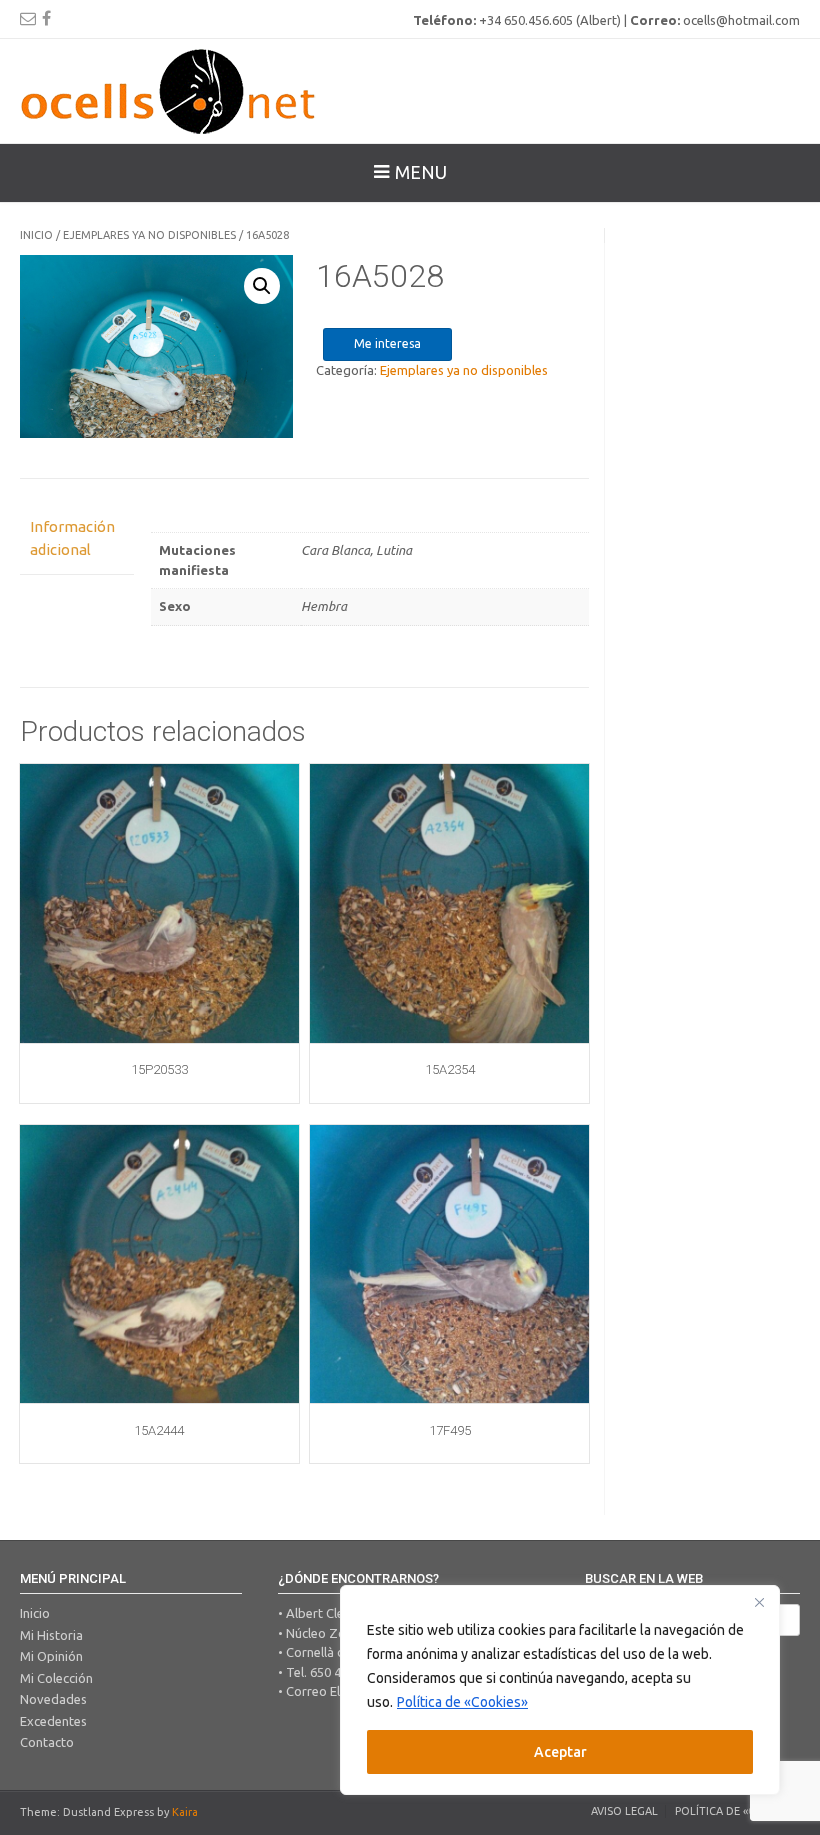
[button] (262, 286)
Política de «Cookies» (462, 1702)
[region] (560, 1690)
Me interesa (387, 343)
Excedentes (53, 1721)
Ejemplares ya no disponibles (149, 235)
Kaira (185, 1812)
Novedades (53, 1699)
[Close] (759, 1602)
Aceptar (560, 1752)
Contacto (47, 1742)
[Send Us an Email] (28, 18)
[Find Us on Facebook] (46, 18)
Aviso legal (624, 1811)
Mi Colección (56, 1678)
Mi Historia (51, 1635)
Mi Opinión (51, 1656)
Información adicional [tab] (72, 538)
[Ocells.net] (170, 91)
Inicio (36, 235)
